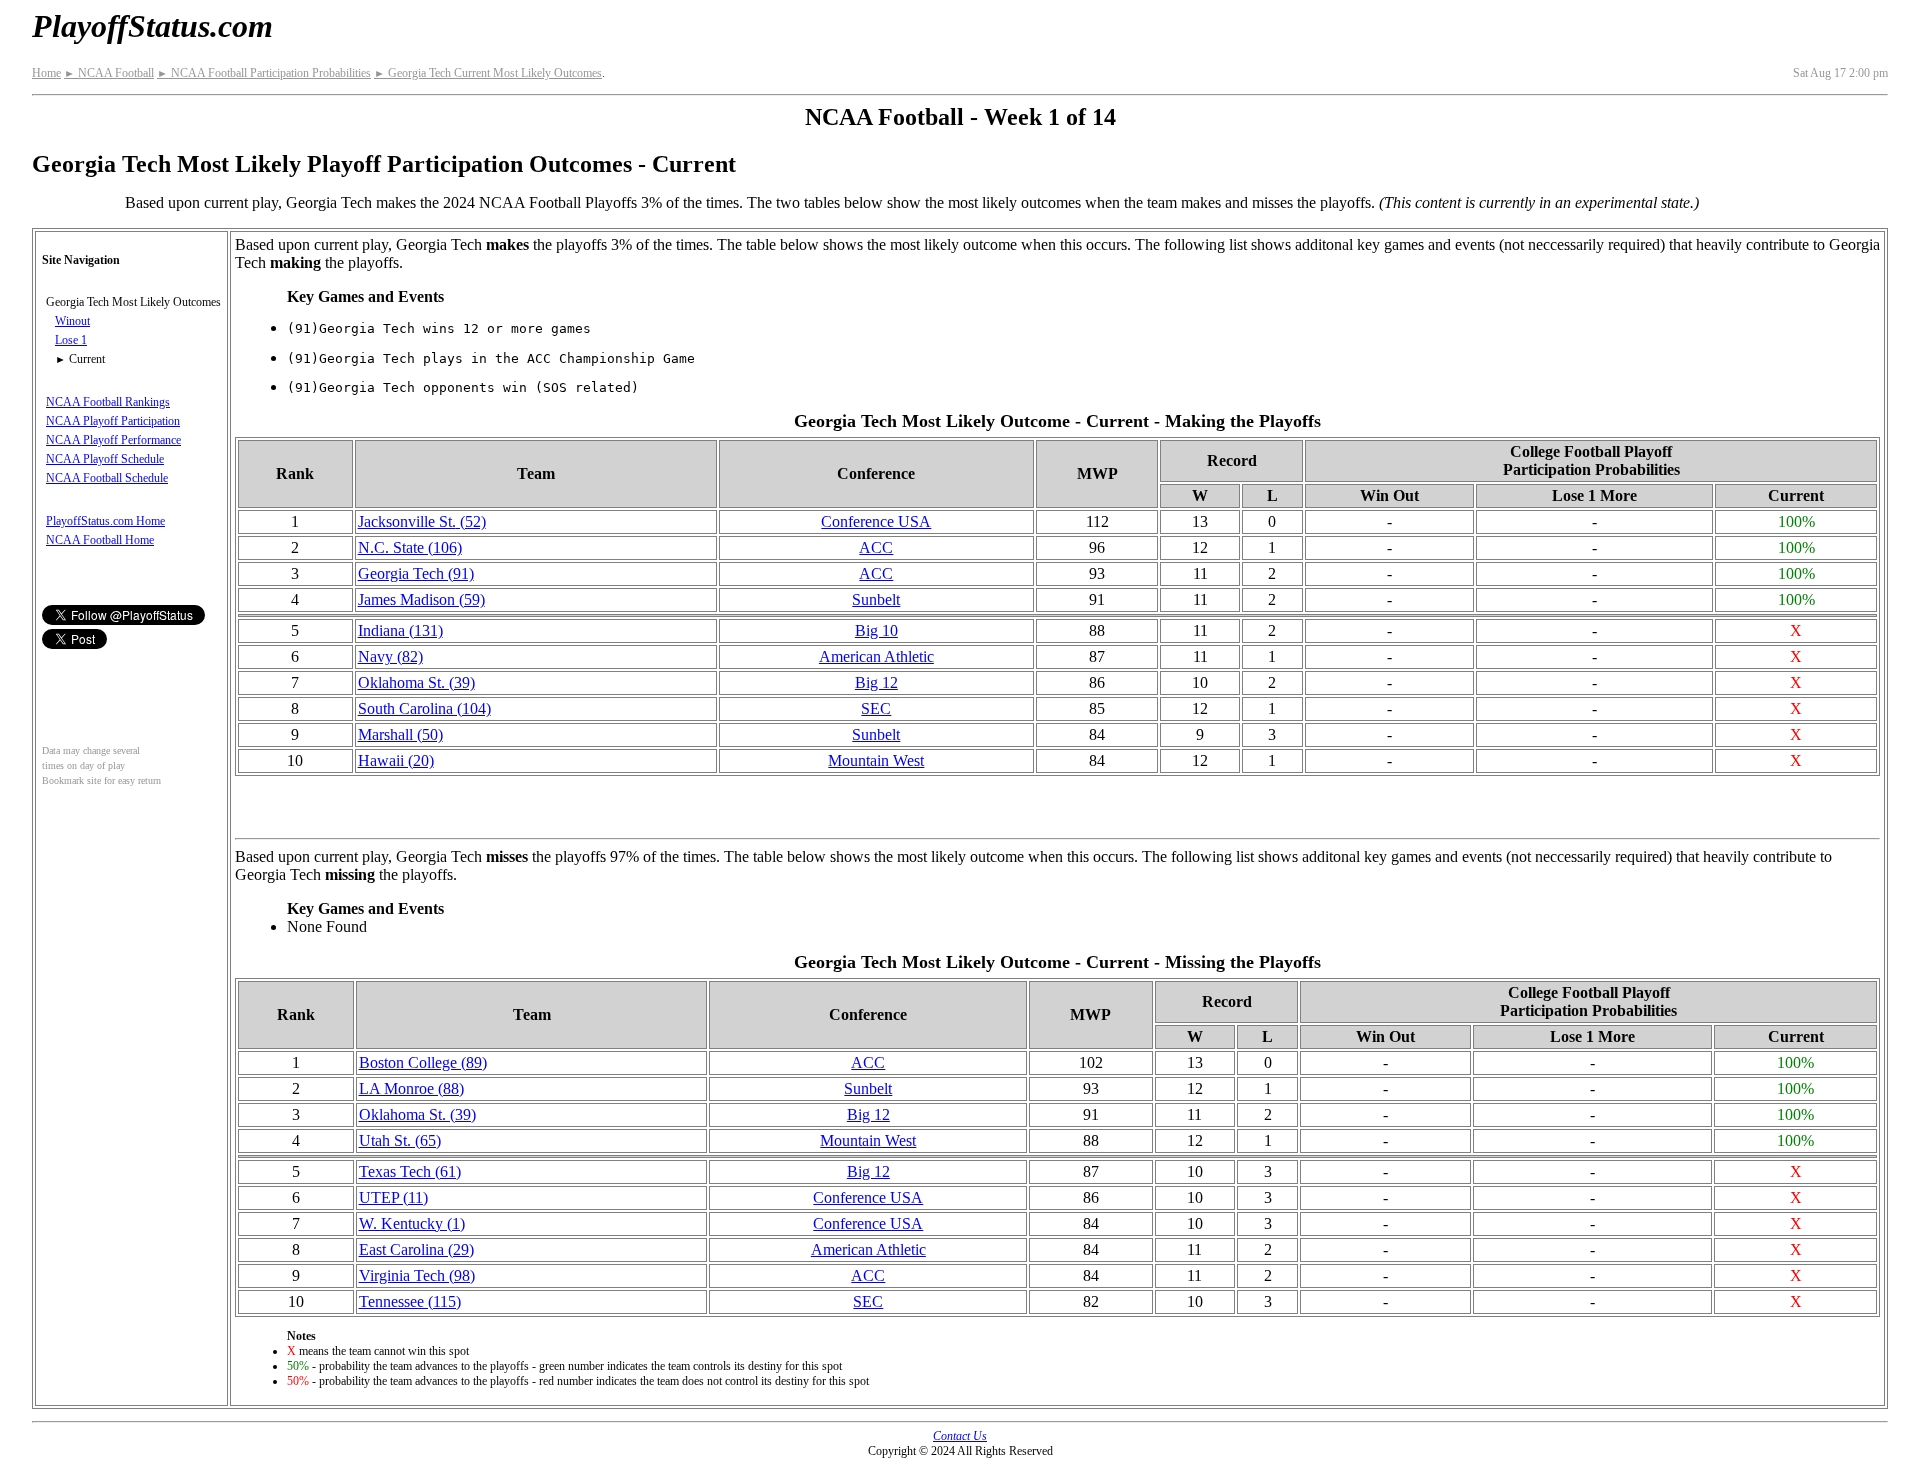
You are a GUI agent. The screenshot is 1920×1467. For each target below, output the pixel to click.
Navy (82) (390, 656)
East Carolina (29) (416, 1249)
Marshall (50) (400, 734)
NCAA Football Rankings (108, 402)
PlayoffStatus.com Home (105, 521)
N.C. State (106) (410, 547)
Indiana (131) (400, 630)
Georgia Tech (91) (416, 573)
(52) (422, 521)
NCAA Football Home (100, 540)
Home (46, 73)
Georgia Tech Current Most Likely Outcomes (488, 73)
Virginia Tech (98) (417, 1275)
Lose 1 (71, 340)
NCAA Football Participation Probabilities (264, 73)
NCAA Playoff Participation (113, 421)
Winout (72, 321)
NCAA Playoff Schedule (105, 459)
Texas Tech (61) (410, 1171)
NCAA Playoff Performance (113, 440)
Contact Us (960, 1436)
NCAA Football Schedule (107, 478)
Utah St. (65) (400, 1140)
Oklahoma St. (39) (416, 682)
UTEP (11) (393, 1197)
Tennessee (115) (410, 1301)
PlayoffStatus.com (152, 26)
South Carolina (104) (424, 708)
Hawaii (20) (396, 760)
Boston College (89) (423, 1062)
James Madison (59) (421, 599)
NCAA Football (109, 73)
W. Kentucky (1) (412, 1223)
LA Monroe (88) (411, 1088)
